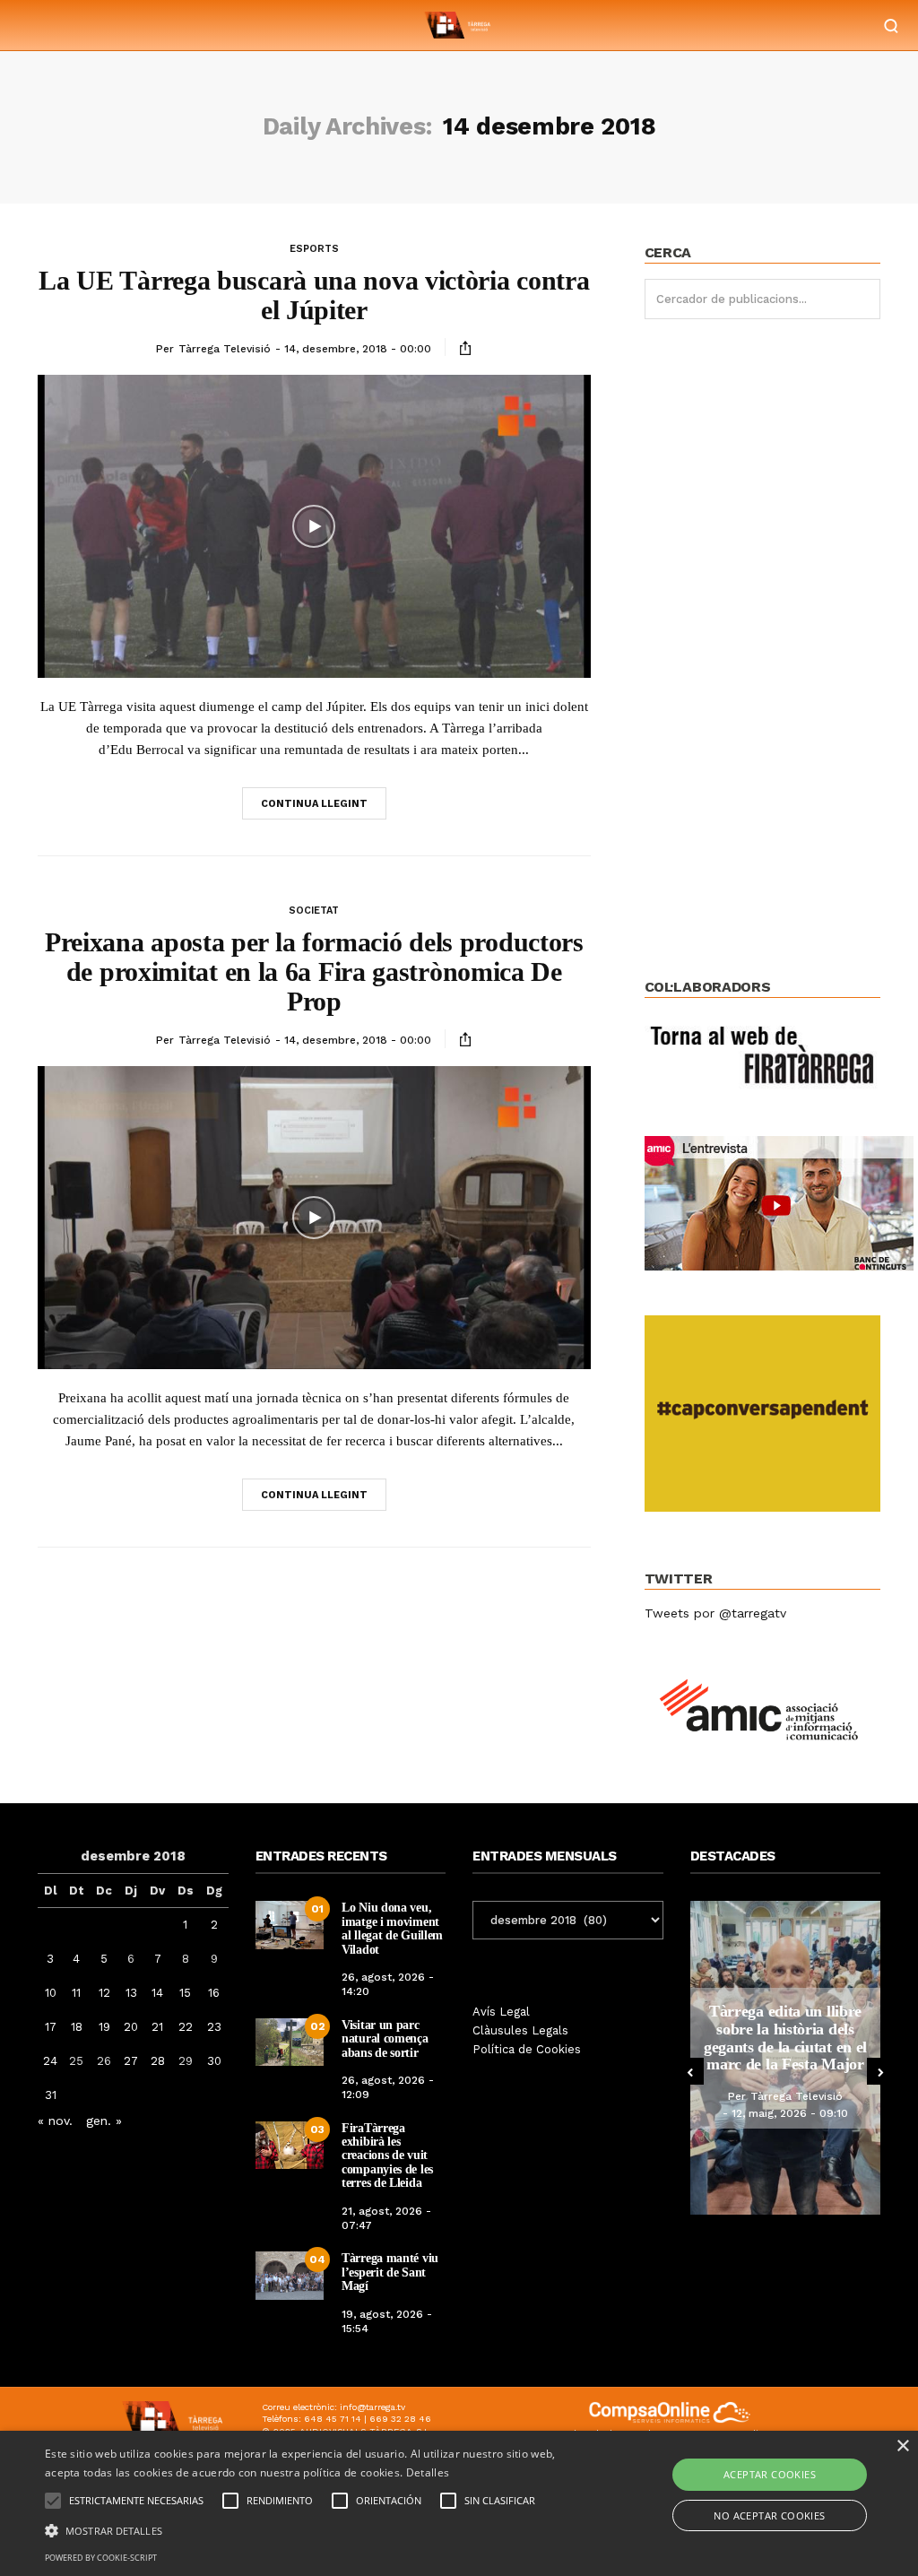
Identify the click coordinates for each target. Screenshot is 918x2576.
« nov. (55, 2121)
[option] (788, 2058)
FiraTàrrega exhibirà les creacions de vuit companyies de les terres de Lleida (387, 2156)
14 (157, 1993)
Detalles (428, 2472)
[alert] (459, 2503)
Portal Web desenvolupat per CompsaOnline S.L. (670, 2435)
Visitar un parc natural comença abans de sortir (385, 2039)
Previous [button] (690, 2071)
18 (77, 2027)
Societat (314, 911)
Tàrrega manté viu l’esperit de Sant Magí (390, 2272)
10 (51, 1993)
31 (51, 2095)
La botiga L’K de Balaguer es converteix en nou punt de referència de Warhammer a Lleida (789, 2038)
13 (131, 1993)
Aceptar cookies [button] (770, 2474)
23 (214, 2027)
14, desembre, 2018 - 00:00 (358, 349)
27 (131, 2061)
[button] (314, 2529)
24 (50, 2061)
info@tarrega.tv (372, 2407)
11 (76, 1993)
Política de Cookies (527, 2049)
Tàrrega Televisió (225, 349)
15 (185, 1993)
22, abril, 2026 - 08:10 (793, 2113)
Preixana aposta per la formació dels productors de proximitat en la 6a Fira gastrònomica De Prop (314, 971)
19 (104, 2027)
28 (158, 2061)
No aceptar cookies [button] (769, 2515)
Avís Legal (501, 2012)
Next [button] (880, 2071)
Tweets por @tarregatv (715, 1613)
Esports (314, 249)
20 (131, 2027)
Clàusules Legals (520, 2030)
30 (214, 2061)
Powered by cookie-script (101, 2558)
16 (214, 1993)
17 (51, 2027)
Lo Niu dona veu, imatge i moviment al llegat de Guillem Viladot (392, 1928)
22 (186, 2027)
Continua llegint (314, 804)
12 (104, 1993)
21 (157, 2027)
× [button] (902, 2446)
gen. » (104, 2121)
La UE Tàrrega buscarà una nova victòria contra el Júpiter (314, 295)
